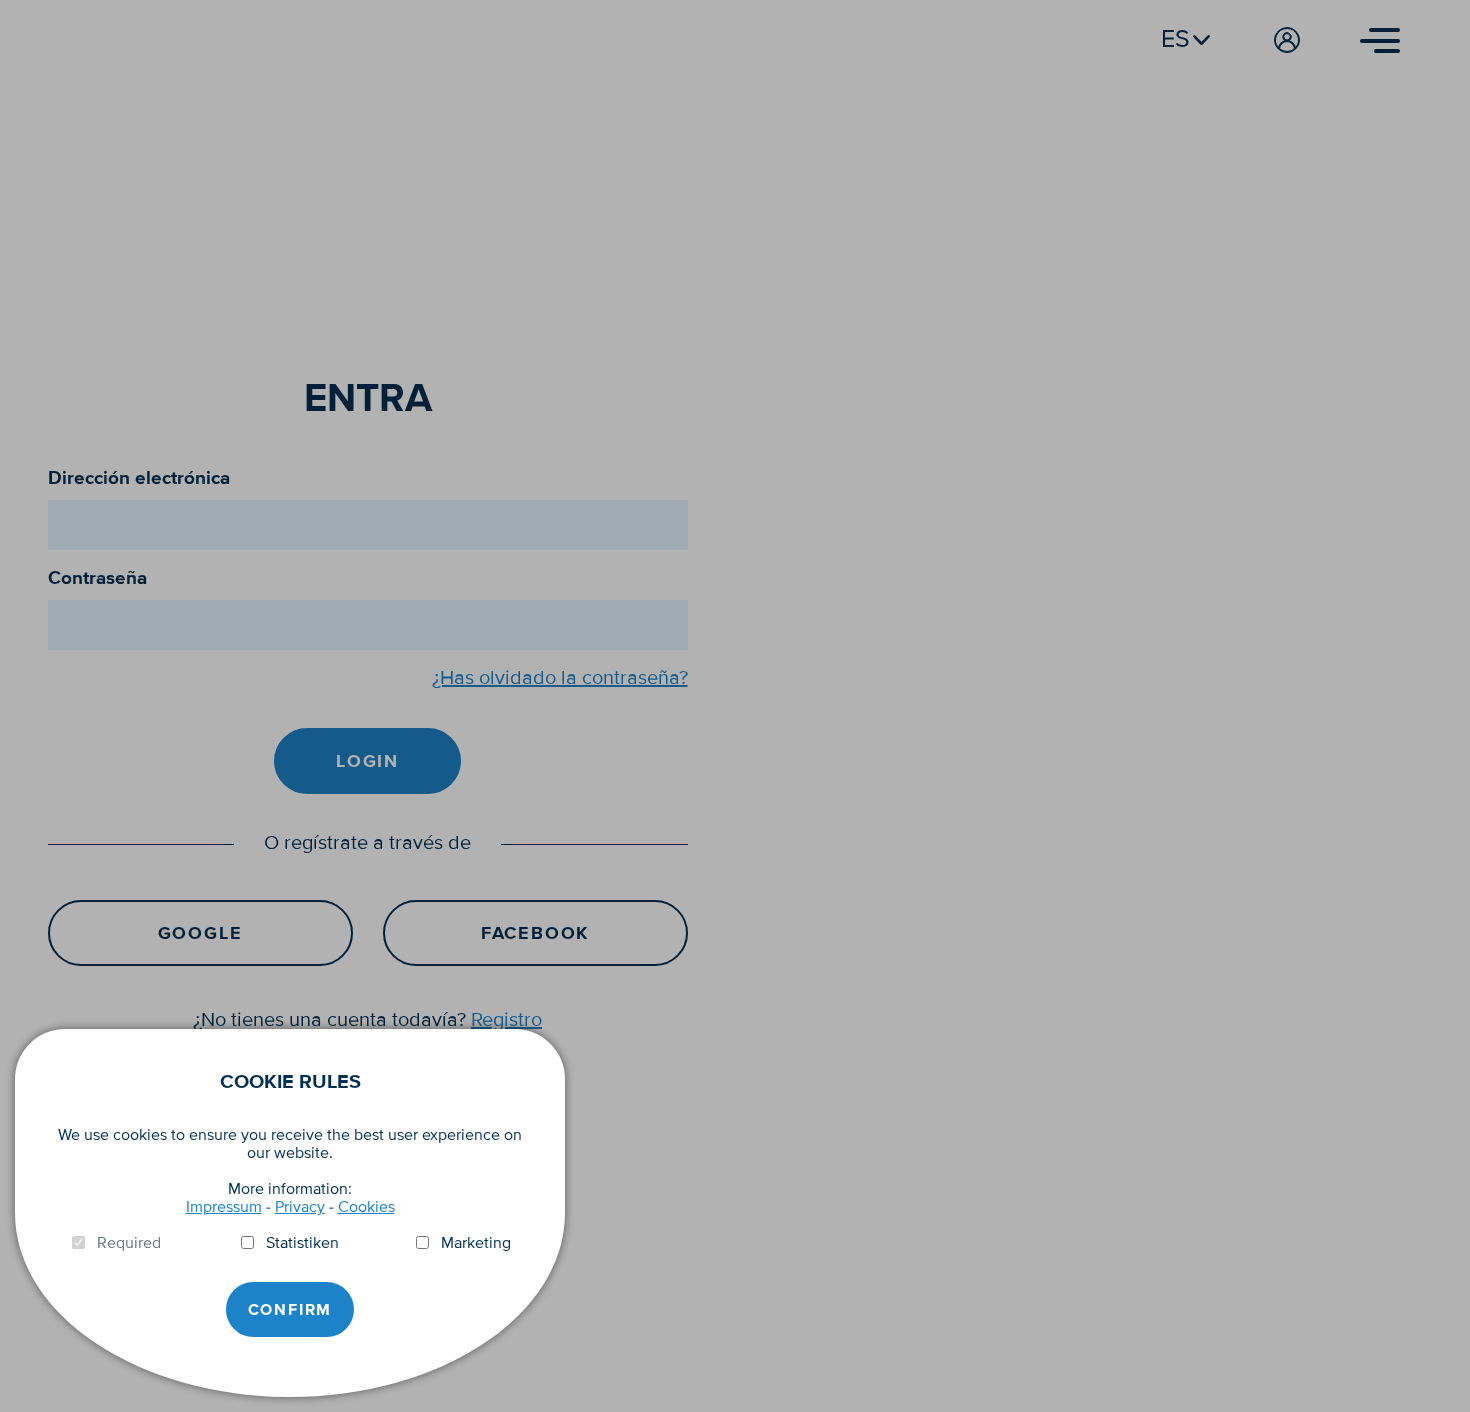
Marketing (476, 1243)
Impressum (224, 1207)
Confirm (290, 1310)
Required (129, 1243)
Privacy (300, 1207)
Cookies (366, 1207)
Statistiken (302, 1243)
